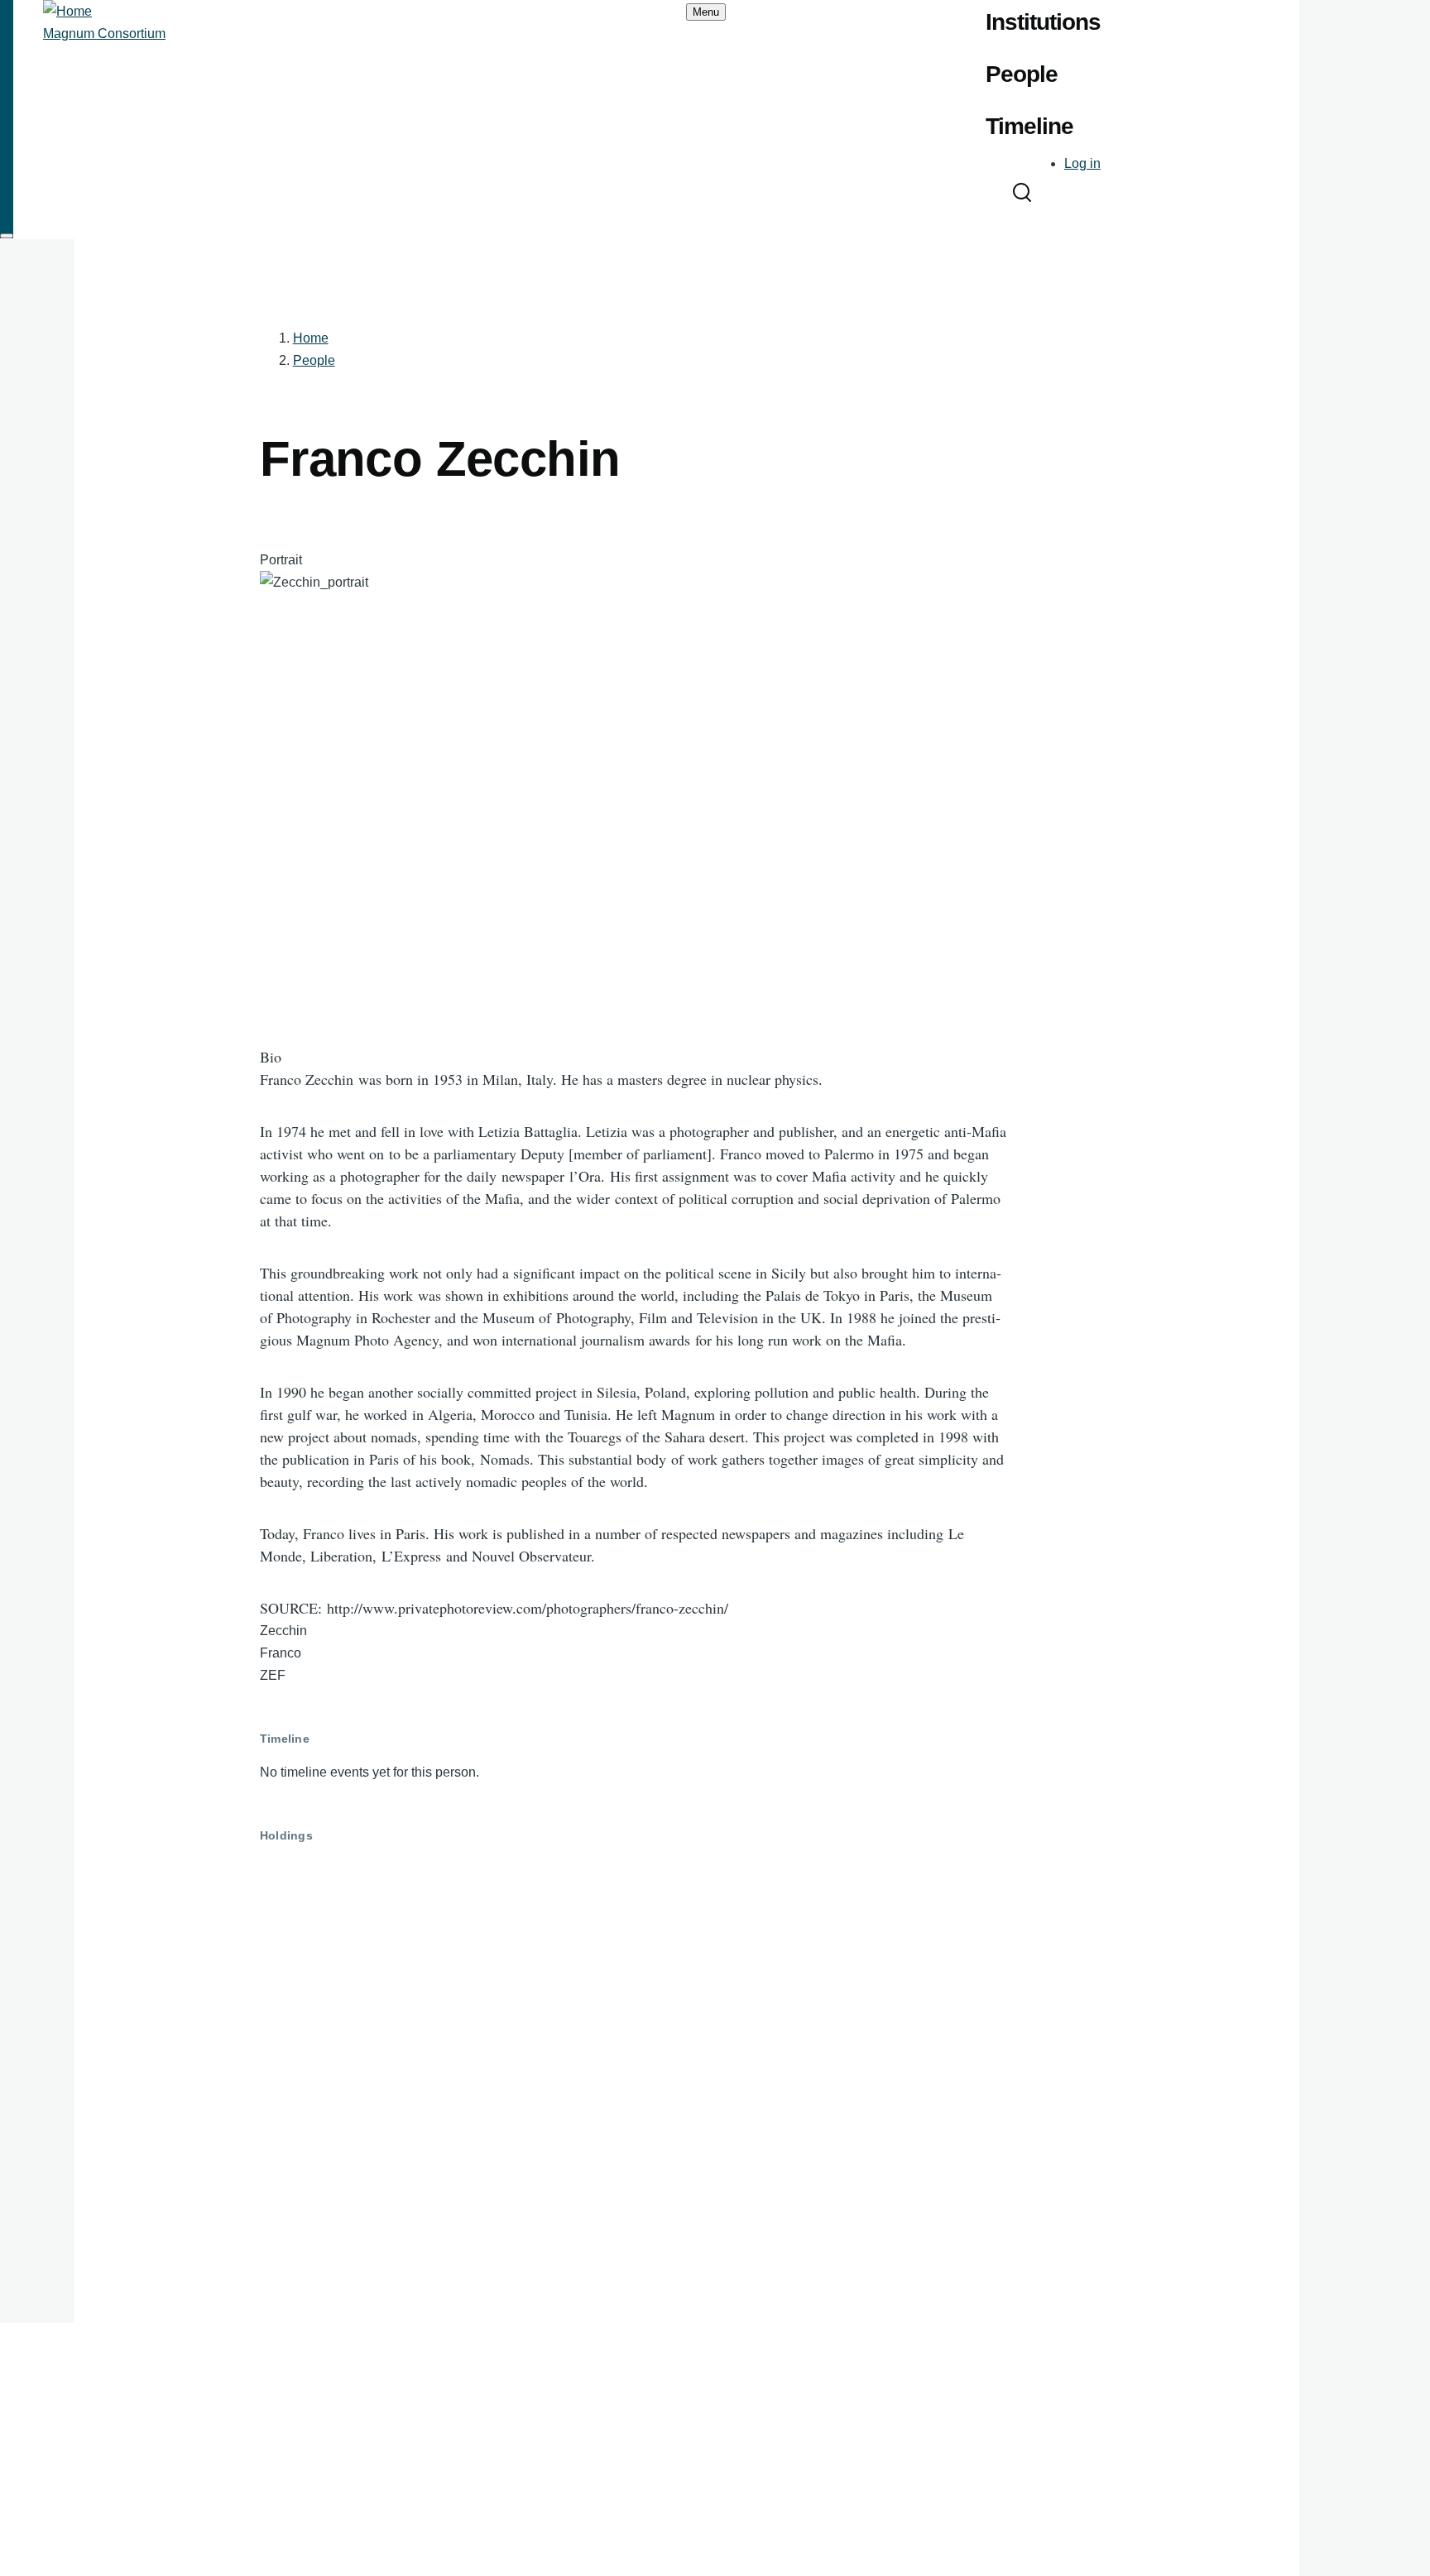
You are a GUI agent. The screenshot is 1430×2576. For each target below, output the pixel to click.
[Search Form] (1022, 194)
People (314, 360)
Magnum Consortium (104, 34)
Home (311, 338)
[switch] (7, 236)
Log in (1082, 163)
